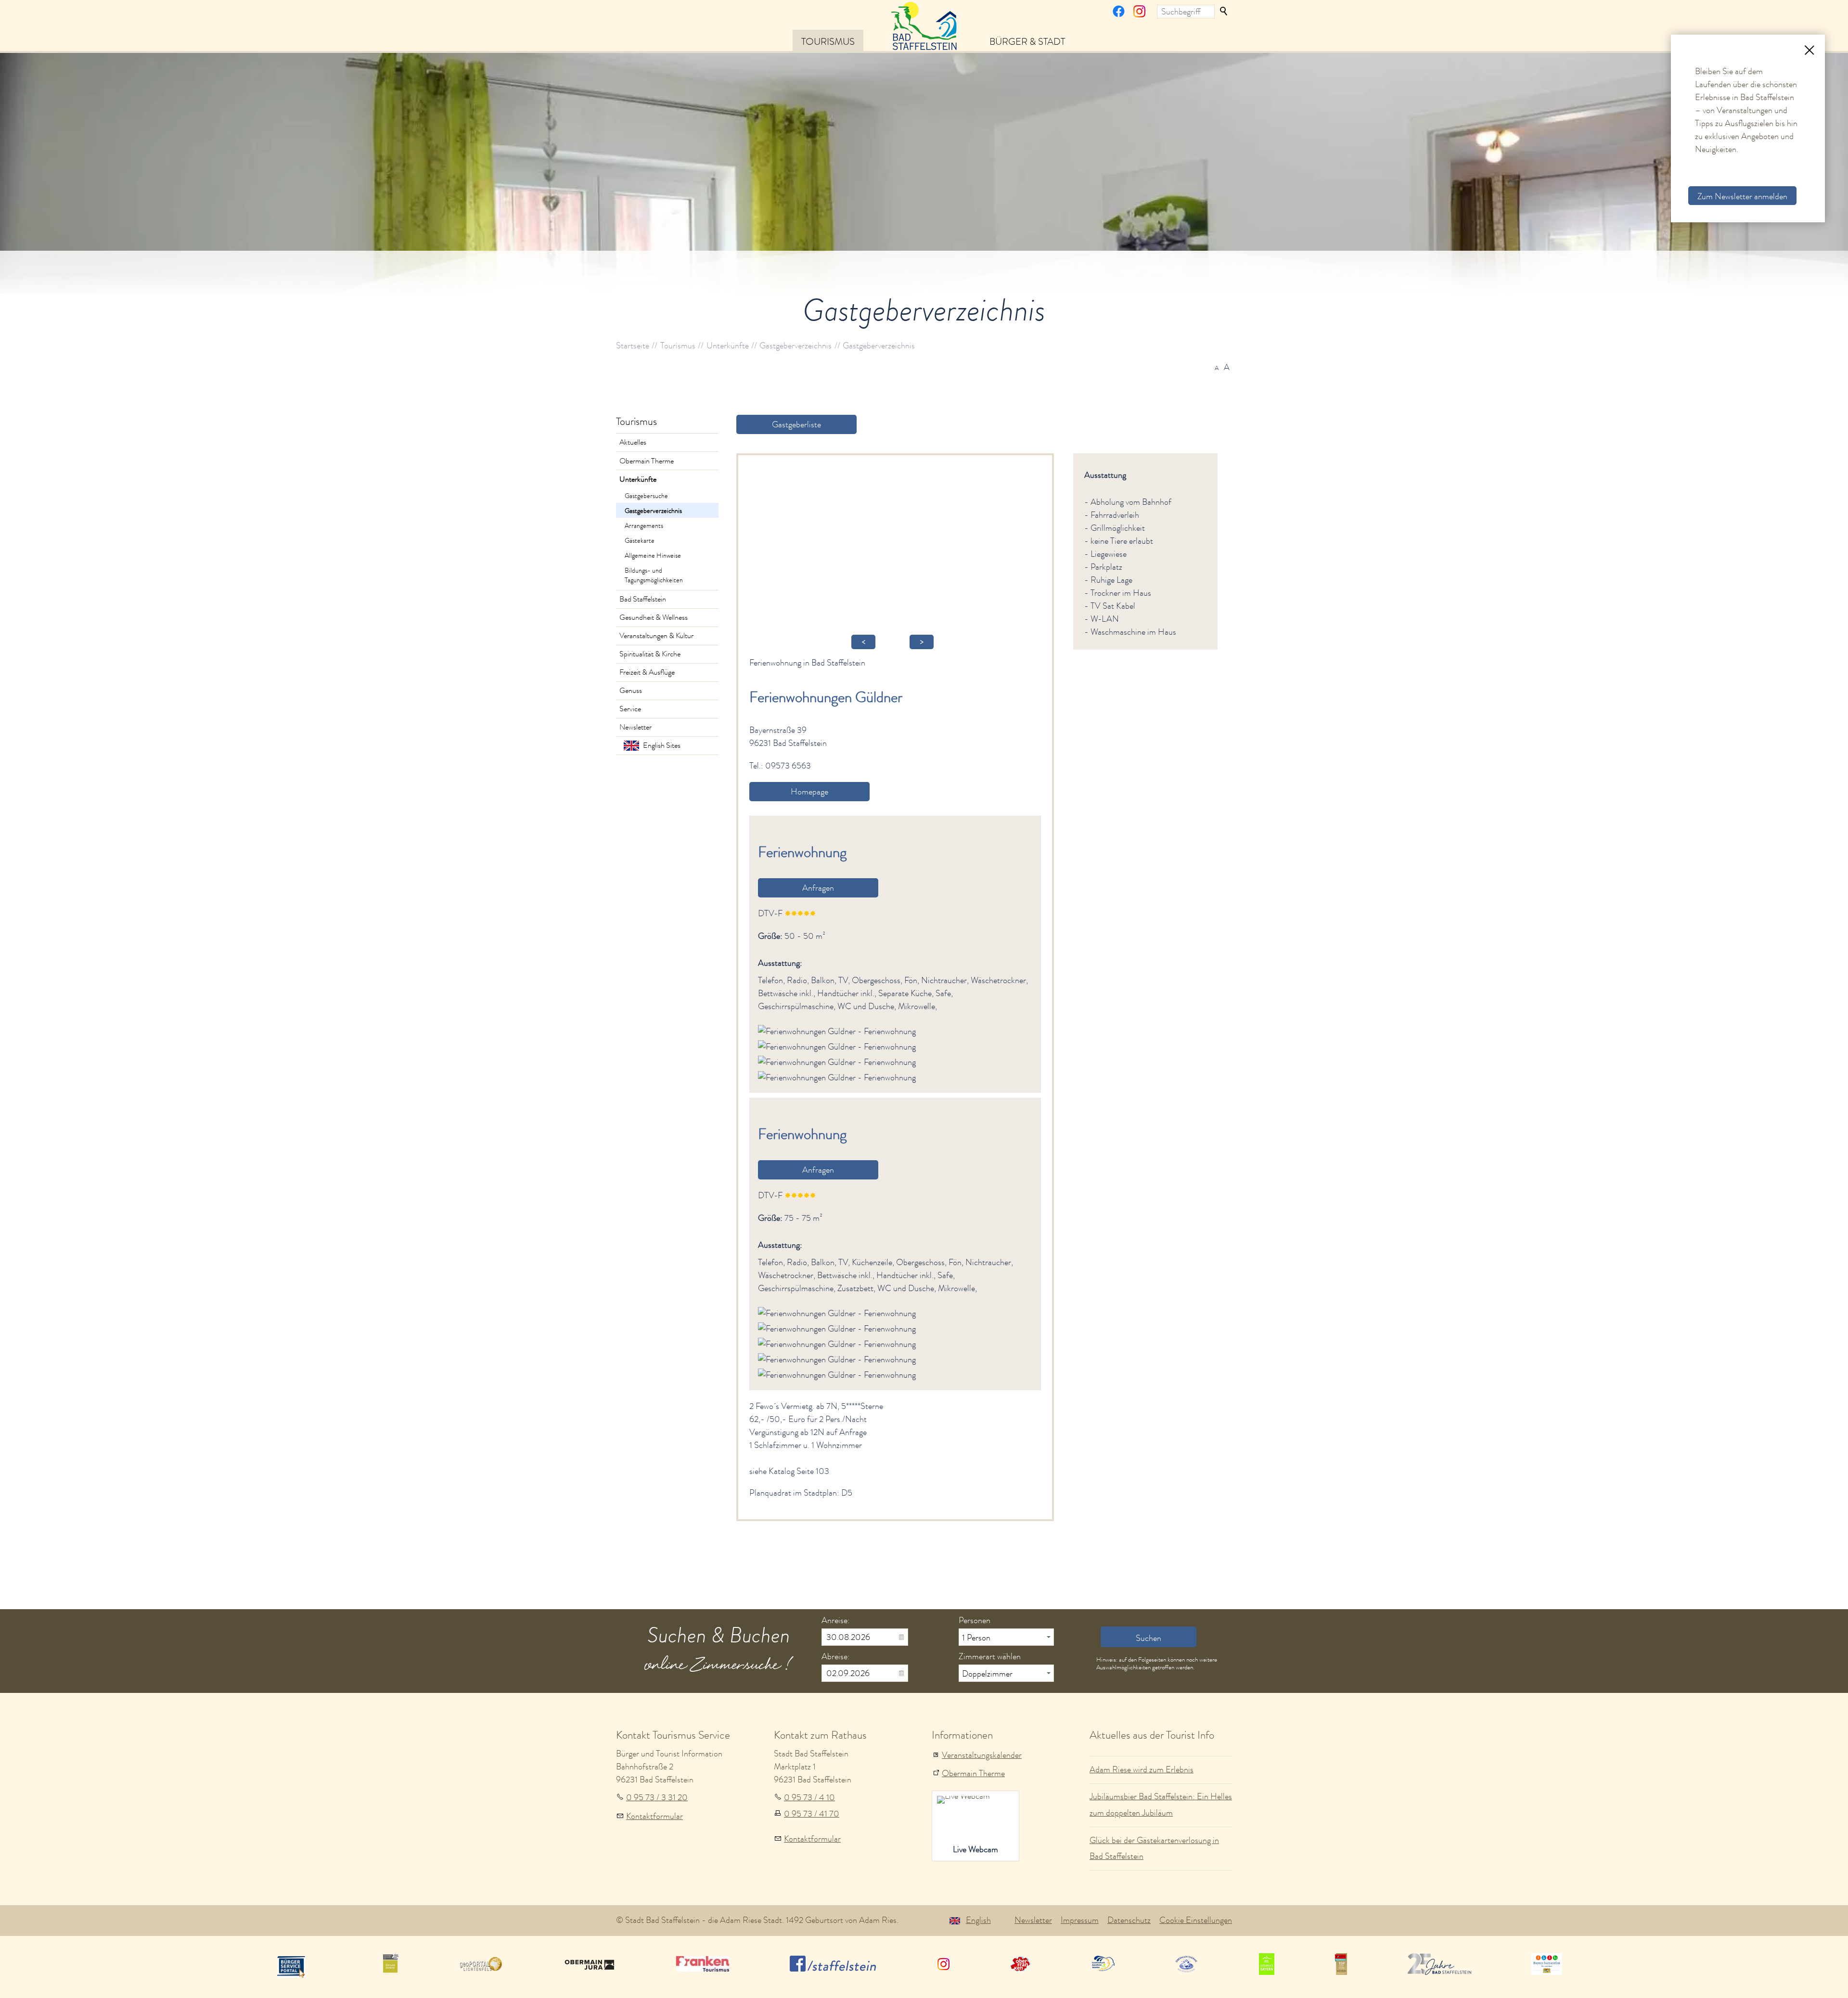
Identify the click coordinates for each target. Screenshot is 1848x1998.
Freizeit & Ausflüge (647, 672)
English (978, 1920)
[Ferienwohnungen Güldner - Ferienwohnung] (837, 1031)
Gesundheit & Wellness (654, 617)
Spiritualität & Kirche (650, 654)
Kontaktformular (654, 1816)
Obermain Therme (647, 461)
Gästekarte (640, 540)
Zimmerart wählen (990, 1656)
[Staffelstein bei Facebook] (1119, 14)
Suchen (1224, 12)
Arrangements (644, 525)
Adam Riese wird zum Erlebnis (1142, 1769)
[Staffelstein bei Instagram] (1139, 14)
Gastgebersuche (646, 496)
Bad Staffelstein (643, 599)
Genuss (631, 691)
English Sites (662, 745)
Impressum (1080, 1920)
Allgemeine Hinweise (653, 555)
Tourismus (828, 41)
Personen (975, 1620)
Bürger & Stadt (1027, 41)
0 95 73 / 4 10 (809, 1797)
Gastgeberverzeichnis (653, 511)
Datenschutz (1129, 1920)
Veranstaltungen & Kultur (656, 636)
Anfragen (818, 888)
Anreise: (836, 1620)
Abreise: (836, 1656)
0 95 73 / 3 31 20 (657, 1797)
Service (630, 709)
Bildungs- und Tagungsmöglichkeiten (654, 575)
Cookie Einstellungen (1196, 1920)
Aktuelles (633, 442)
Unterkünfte (638, 479)
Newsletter (635, 727)
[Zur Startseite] (924, 25)
